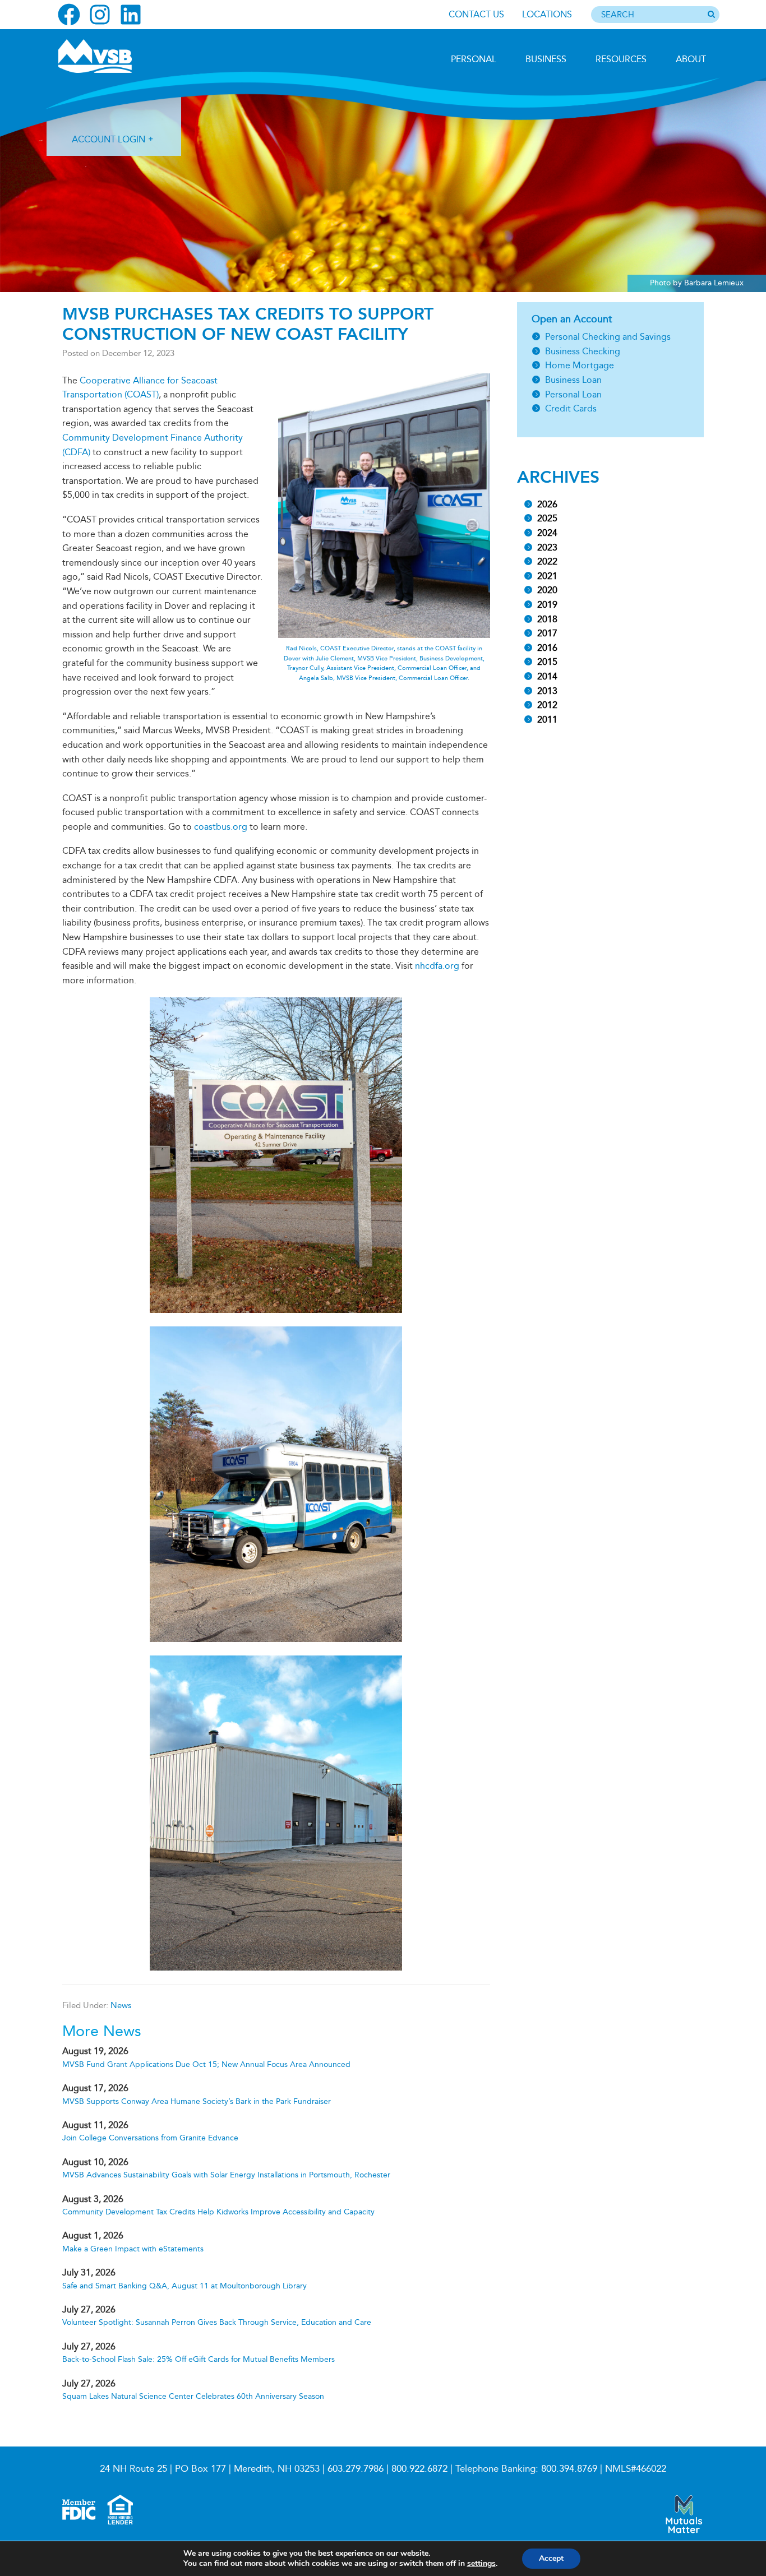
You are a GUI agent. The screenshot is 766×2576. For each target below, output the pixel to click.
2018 (547, 619)
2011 (547, 720)
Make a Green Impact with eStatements (133, 2249)
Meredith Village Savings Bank (118, 56)
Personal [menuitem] (474, 59)
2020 (547, 590)
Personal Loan (573, 394)
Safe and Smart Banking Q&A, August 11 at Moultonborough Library (184, 2286)
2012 (547, 705)
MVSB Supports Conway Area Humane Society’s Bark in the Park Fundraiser (197, 2101)
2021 (547, 576)
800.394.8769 (569, 2469)
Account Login (109, 139)
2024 (547, 533)
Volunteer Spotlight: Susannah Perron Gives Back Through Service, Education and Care (217, 2322)
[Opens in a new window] (69, 15)
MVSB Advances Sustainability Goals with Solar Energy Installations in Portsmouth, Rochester (226, 2175)
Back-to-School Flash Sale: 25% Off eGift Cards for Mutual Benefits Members (199, 2359)
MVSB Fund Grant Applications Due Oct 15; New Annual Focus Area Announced (206, 2064)
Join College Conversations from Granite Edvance (150, 2138)
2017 (547, 633)
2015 (547, 662)
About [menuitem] (691, 59)
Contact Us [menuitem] (476, 14)
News (121, 2005)
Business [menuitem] (546, 59)
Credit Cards (571, 408)
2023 (547, 547)
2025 (547, 518)
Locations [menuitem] (547, 14)
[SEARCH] (711, 15)
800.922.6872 (419, 2469)
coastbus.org (221, 827)
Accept (551, 2558)
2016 (547, 648)
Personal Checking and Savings (608, 337)
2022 (547, 561)
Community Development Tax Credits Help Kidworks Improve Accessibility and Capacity (218, 2212)
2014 (547, 676)
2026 (547, 504)
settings (481, 2564)
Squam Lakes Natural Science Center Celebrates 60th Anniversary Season (193, 2396)
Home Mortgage (580, 365)
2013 (547, 691)
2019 (547, 605)
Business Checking (583, 351)
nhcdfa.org (437, 966)
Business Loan (573, 380)
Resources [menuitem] (621, 59)
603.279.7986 (356, 2469)
